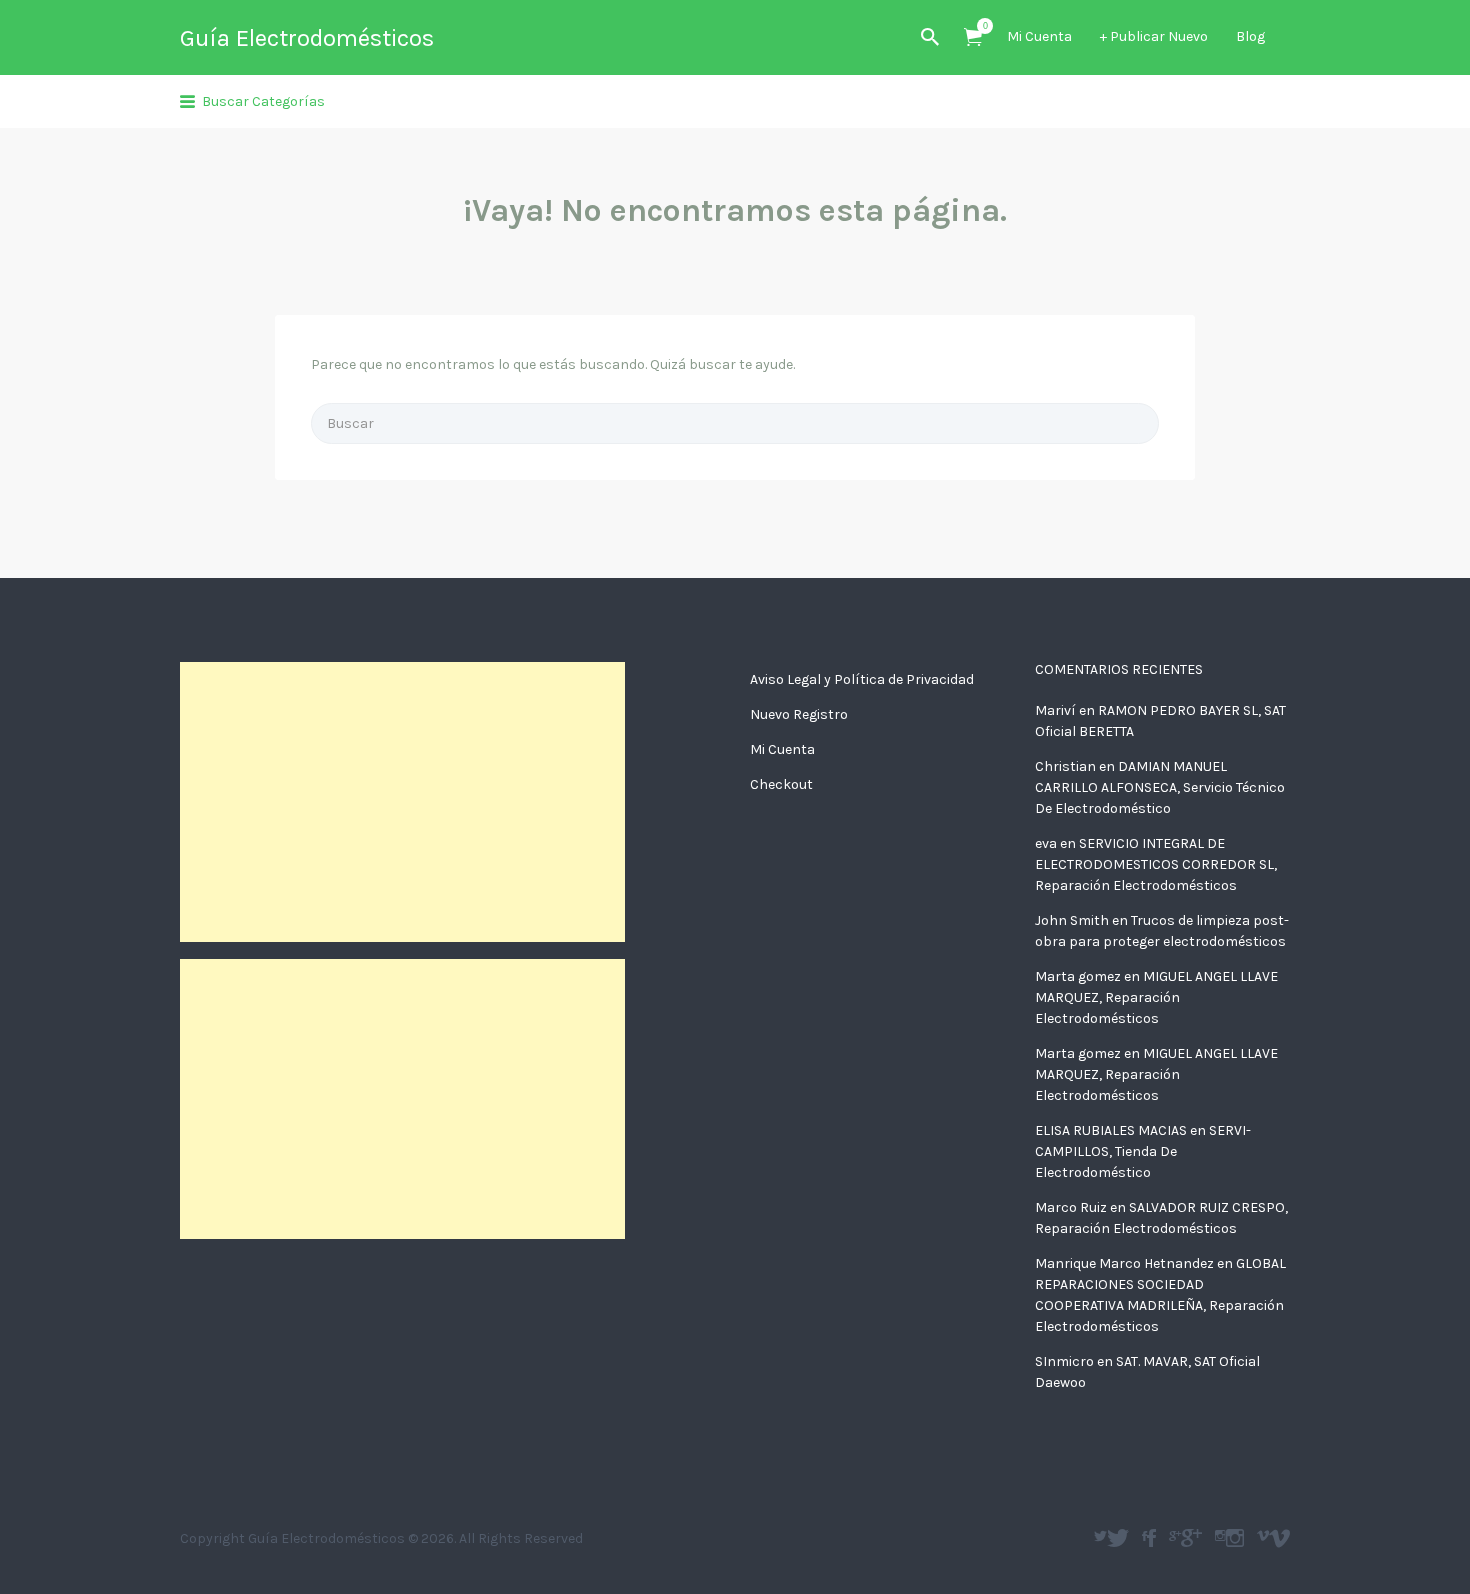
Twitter (1118, 1538)
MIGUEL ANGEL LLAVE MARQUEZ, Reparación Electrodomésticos (1156, 997)
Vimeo (1279, 1538)
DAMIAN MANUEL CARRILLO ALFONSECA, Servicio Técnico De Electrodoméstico (1160, 787)
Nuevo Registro (799, 714)
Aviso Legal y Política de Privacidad (862, 679)
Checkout (781, 784)
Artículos (973, 37)
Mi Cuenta (1039, 36)
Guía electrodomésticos (1151, 1538)
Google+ (1191, 1538)
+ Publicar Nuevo (1154, 36)
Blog (1250, 36)
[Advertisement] (402, 802)
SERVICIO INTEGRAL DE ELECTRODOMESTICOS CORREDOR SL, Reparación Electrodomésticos (1156, 864)
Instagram (1235, 1538)
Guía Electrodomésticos (307, 38)
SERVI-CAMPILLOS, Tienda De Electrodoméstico (1143, 1151)
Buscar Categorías (263, 101)
